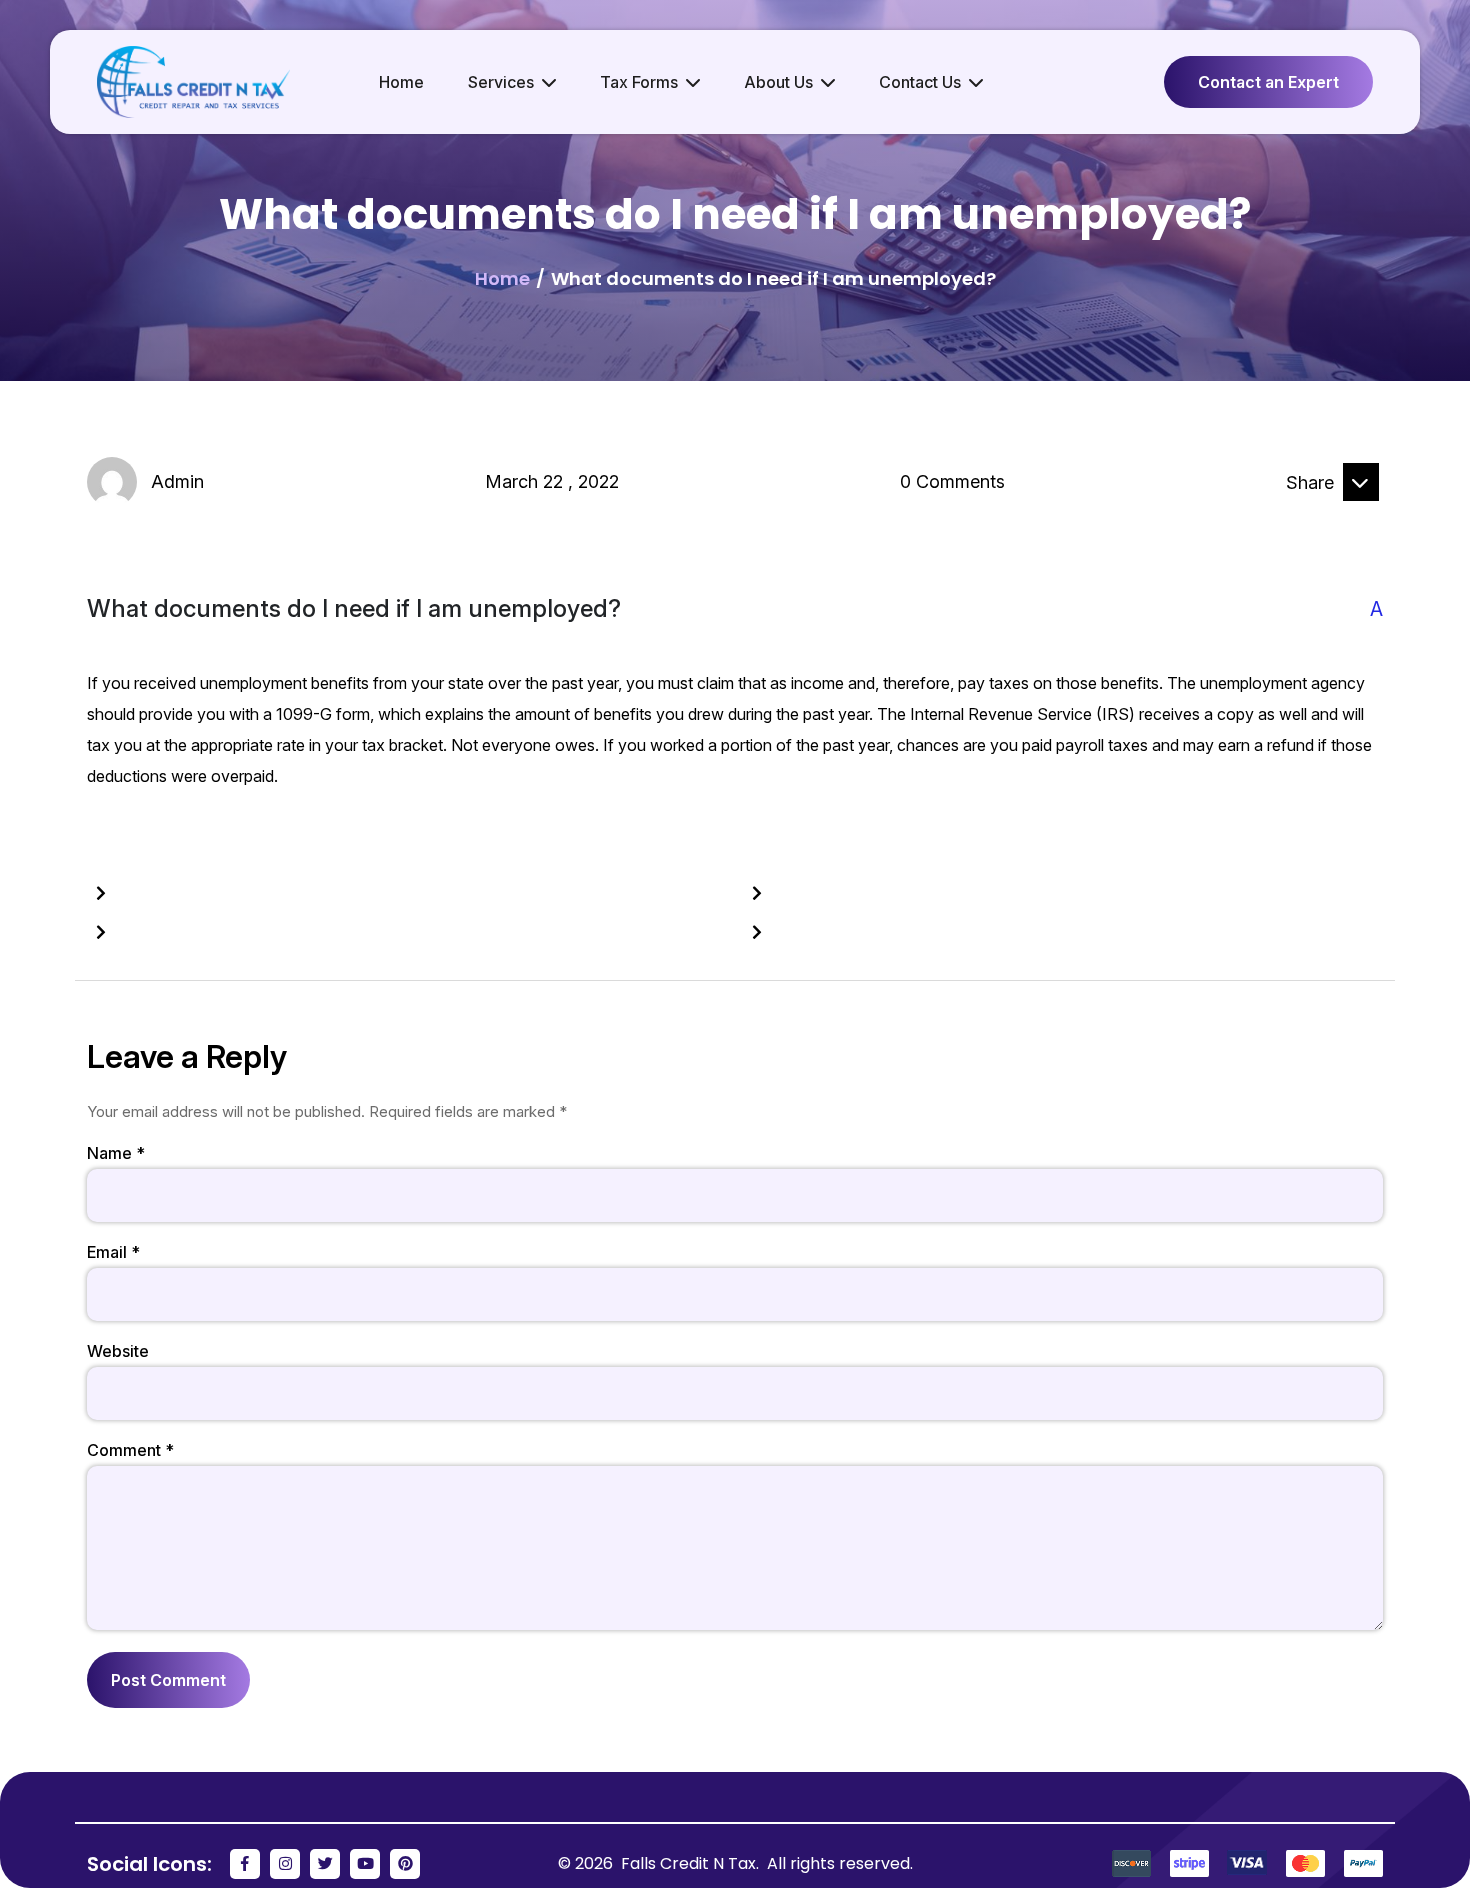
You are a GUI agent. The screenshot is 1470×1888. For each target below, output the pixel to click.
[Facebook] (245, 1864)
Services (501, 82)
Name (116, 1153)
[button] (735, 609)
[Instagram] (285, 1864)
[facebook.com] (1263, 517)
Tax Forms (639, 82)
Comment (130, 1450)
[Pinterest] (405, 1864)
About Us (778, 82)
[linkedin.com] (1312, 517)
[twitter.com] (1361, 517)
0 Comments (952, 481)
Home (401, 82)
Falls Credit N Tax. (692, 1863)
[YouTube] (365, 1864)
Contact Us (920, 82)
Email (113, 1252)
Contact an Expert (1268, 82)
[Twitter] (325, 1864)
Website (118, 1351)
